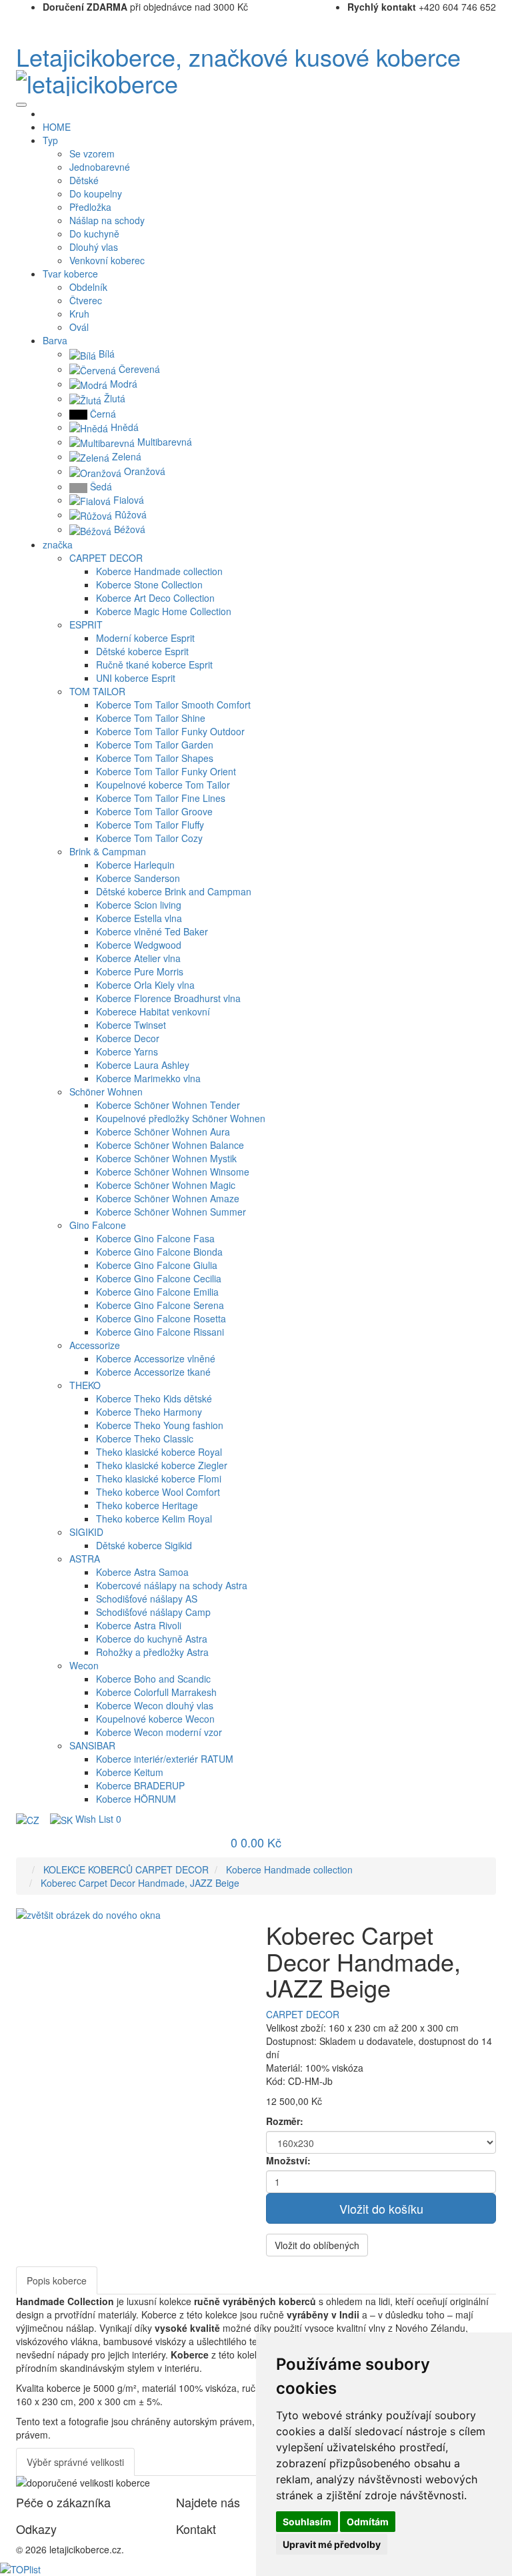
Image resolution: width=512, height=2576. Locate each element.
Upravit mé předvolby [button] (332, 2544)
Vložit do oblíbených (317, 2245)
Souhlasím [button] (307, 2522)
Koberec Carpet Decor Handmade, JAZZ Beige (140, 1883)
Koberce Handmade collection (289, 1869)
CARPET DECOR (303, 2014)
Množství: (288, 2160)
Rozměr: (285, 2121)
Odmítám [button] (368, 2522)
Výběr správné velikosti (75, 2462)
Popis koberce (57, 2280)
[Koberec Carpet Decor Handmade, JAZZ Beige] (88, 1913)
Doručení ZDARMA (85, 7)
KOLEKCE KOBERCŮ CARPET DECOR (126, 1869)
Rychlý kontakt (382, 7)
